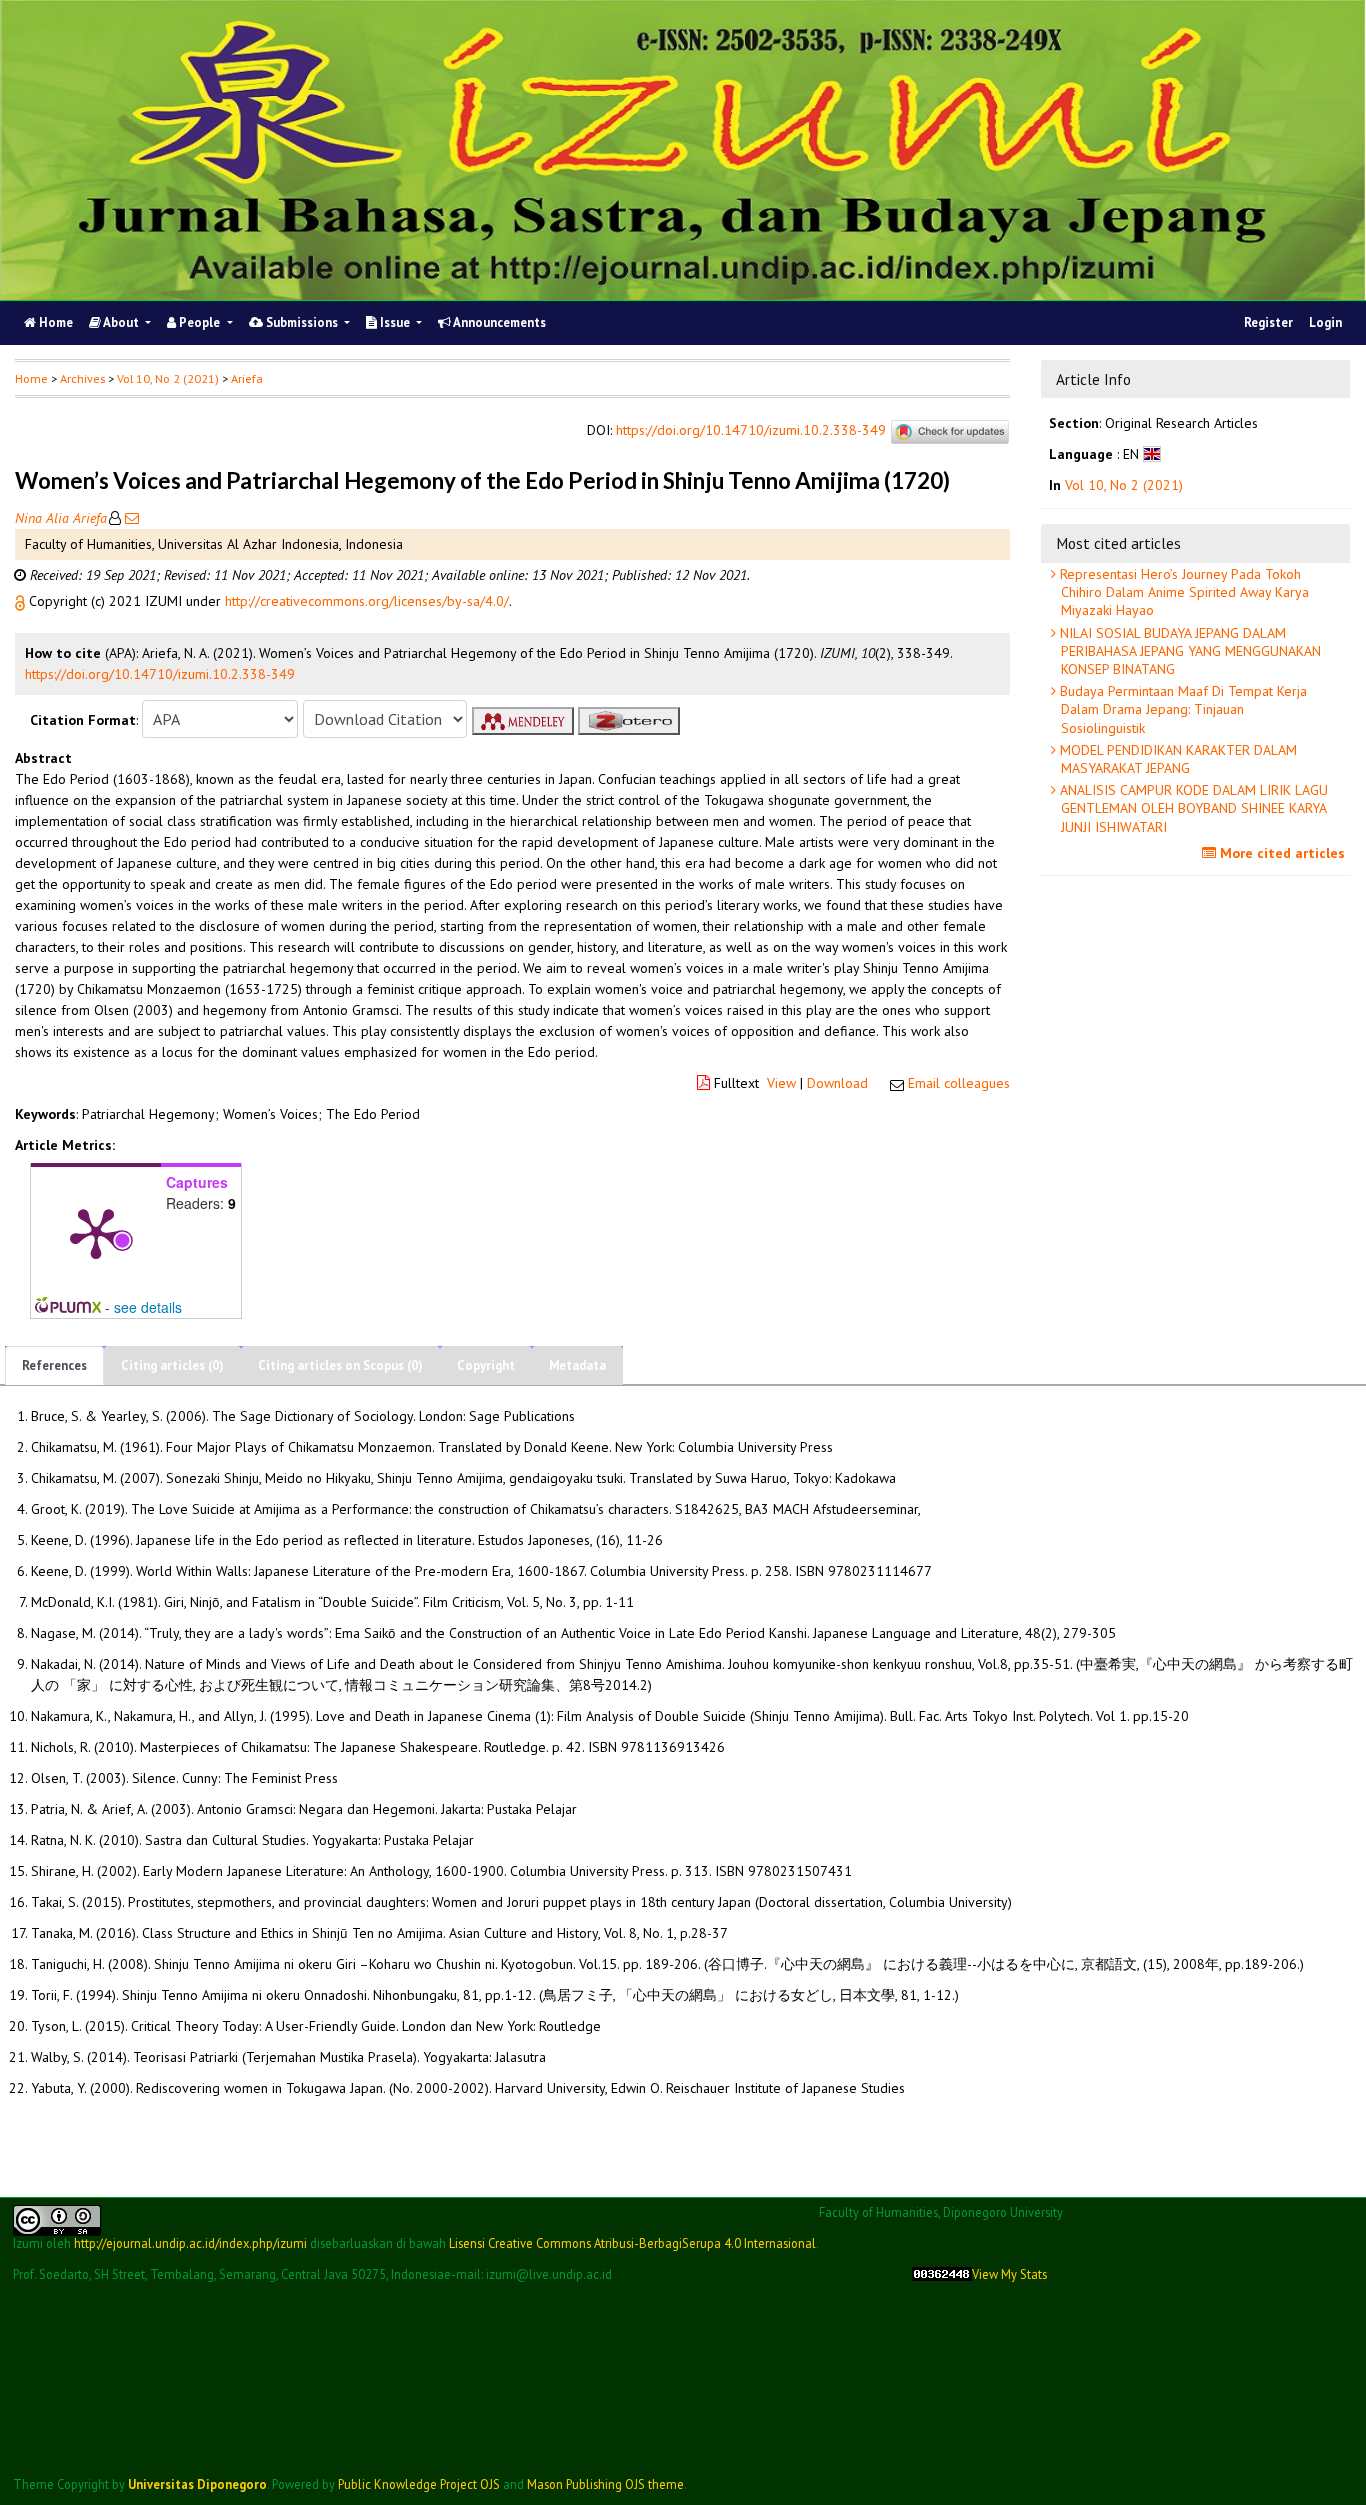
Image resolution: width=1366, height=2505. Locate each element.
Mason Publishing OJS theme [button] (605, 2484)
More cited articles (1280, 853)
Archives (82, 378)
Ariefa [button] (247, 378)
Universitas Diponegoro (197, 2484)
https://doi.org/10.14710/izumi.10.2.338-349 (751, 431)
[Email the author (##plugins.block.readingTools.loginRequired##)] (130, 518)
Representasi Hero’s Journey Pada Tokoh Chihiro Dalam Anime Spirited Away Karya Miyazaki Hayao (1182, 592)
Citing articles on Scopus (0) (340, 1365)
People (199, 322)
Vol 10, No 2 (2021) (168, 378)
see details (148, 1307)
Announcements (498, 322)
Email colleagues (959, 1083)
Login (1325, 322)
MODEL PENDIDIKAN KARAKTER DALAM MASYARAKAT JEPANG (1176, 759)
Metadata (577, 1365)
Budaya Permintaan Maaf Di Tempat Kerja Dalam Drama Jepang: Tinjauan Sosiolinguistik (1181, 709)
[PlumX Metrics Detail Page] (96, 1232)
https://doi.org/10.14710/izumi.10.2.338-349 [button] (160, 674)
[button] (22, 601)
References (54, 1365)
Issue (395, 322)
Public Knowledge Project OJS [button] (419, 2484)
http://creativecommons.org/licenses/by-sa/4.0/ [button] (367, 601)
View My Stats (1009, 2274)
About (121, 322)
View (781, 1083)
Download (837, 1083)
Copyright (486, 1365)
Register (1268, 322)
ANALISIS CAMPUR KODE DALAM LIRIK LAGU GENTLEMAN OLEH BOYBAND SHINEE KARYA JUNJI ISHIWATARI (1192, 808)
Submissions (302, 322)
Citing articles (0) (172, 1365)
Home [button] (31, 378)
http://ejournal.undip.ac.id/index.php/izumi (190, 2243)
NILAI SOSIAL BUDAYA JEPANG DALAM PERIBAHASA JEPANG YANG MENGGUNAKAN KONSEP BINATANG (1188, 651)
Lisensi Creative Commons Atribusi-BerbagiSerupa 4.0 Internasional (632, 2243)
